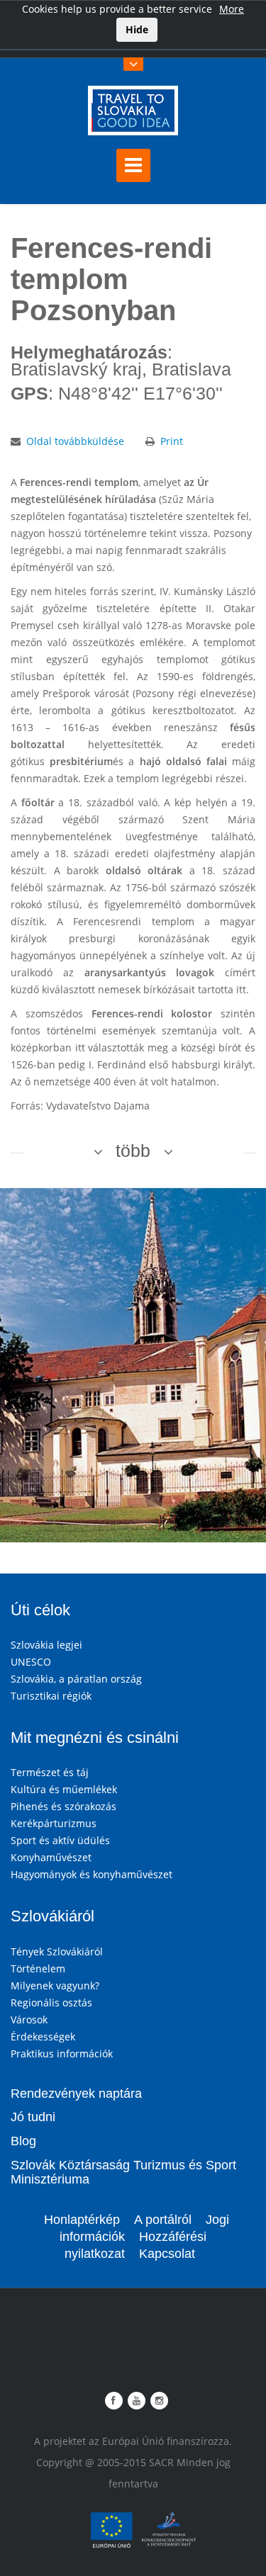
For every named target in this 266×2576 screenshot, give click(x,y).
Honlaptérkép (82, 2220)
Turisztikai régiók (51, 1696)
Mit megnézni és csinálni (95, 1738)
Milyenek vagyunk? (55, 1985)
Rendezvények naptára (76, 2094)
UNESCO (31, 1662)
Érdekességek (43, 2036)
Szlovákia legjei (46, 1645)
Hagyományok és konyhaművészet (92, 1874)
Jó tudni (33, 2117)
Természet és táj (50, 1772)
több (133, 1151)
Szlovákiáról (52, 1916)
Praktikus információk (62, 2054)
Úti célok (40, 1610)
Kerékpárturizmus (54, 1823)
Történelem (38, 1968)
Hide (137, 29)
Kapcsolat (167, 2254)
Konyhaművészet (51, 1857)
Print (172, 441)
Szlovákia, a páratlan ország (76, 1679)
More (232, 9)
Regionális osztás (51, 2002)
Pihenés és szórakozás (63, 1806)
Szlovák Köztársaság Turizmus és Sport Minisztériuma (123, 2172)
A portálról (163, 2220)
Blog (23, 2141)
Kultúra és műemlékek (64, 1789)
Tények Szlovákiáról (57, 1951)
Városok (29, 2019)
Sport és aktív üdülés (60, 1840)
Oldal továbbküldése (75, 441)
